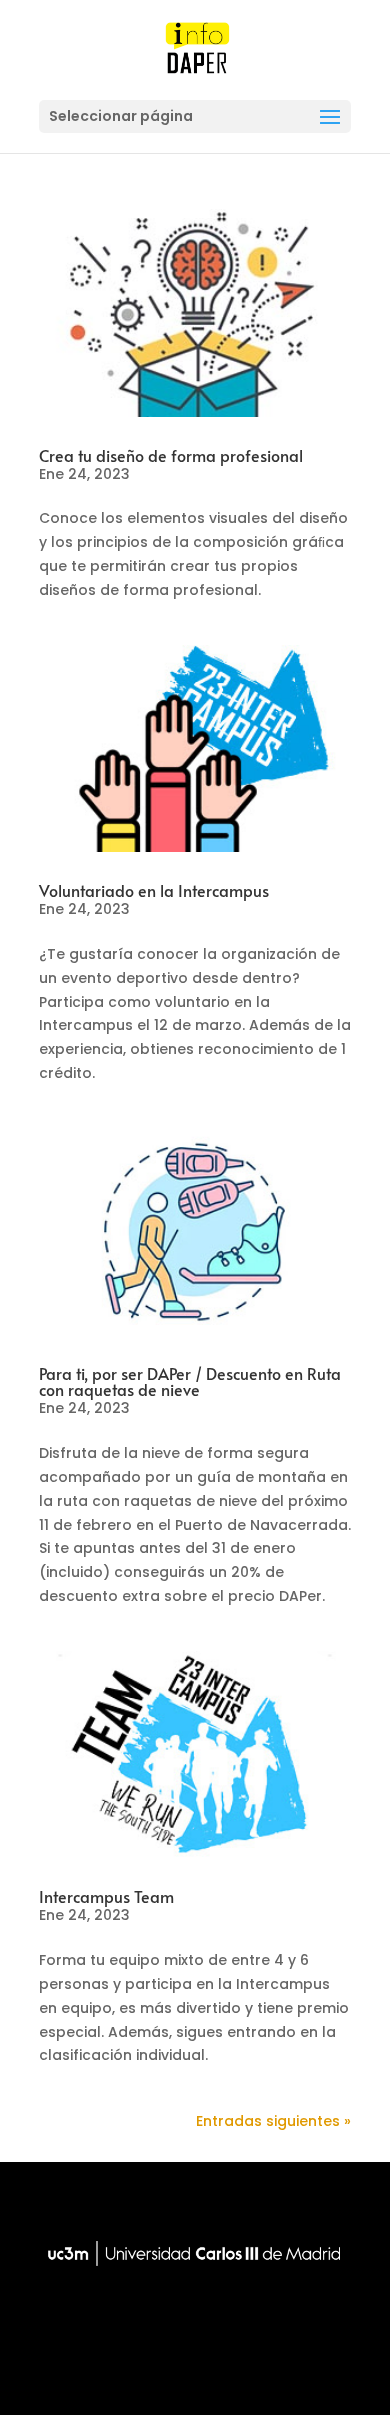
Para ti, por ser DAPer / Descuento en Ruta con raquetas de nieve (190, 1381)
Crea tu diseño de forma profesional (171, 455)
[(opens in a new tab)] (195, 313)
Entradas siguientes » (273, 2121)
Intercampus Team (106, 1896)
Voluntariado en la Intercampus (154, 890)
